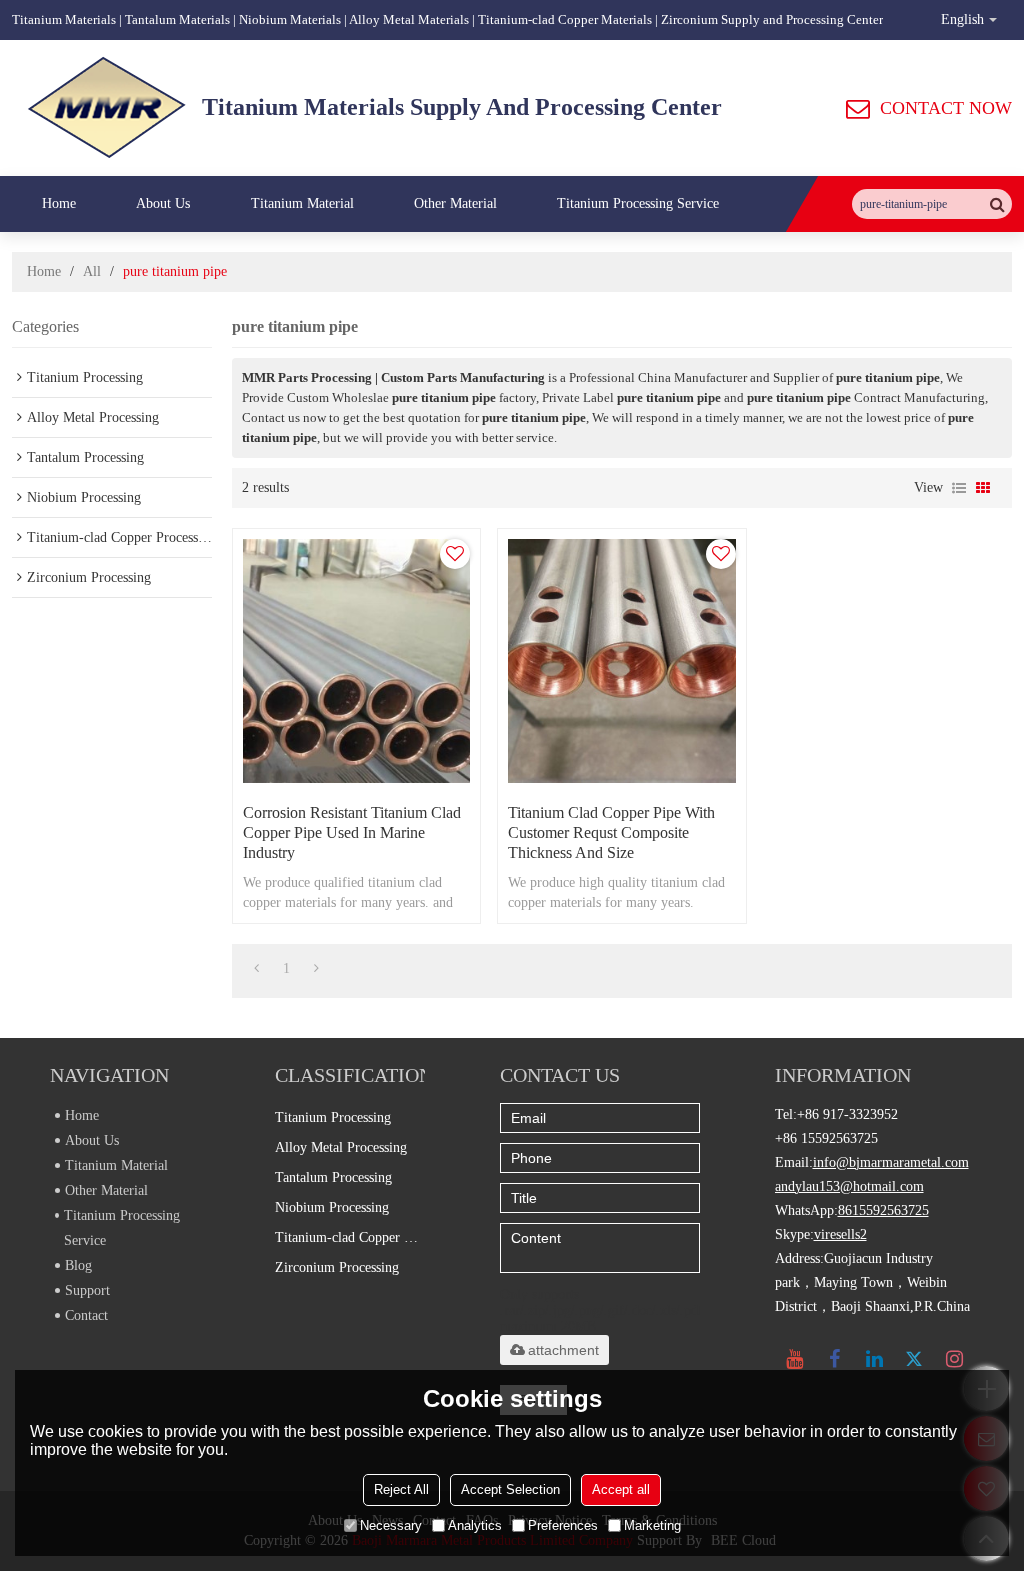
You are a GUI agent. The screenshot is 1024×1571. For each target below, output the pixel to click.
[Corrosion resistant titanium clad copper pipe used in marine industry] (356, 661)
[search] (997, 204)
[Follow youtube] (795, 1359)
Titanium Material (302, 203)
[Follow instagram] (955, 1359)
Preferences (563, 1525)
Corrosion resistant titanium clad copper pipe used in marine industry (352, 832)
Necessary (391, 1525)
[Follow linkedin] (875, 1359)
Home (59, 203)
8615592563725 (883, 1210)
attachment (563, 1350)
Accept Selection (510, 1489)
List (959, 488)
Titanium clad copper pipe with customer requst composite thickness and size (611, 832)
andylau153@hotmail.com (849, 1186)
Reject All (401, 1489)
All (92, 271)
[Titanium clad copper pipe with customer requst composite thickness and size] (621, 661)
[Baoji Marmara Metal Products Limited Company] (107, 108)
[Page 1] (256, 969)
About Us (163, 203)
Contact (86, 1315)
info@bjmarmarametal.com (891, 1162)
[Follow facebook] (835, 1359)
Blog (78, 1265)
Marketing (652, 1525)
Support (87, 1290)
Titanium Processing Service (638, 203)
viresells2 (840, 1234)
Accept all (621, 1489)
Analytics (475, 1525)
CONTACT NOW (946, 108)
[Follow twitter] (915, 1359)
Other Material (455, 203)
